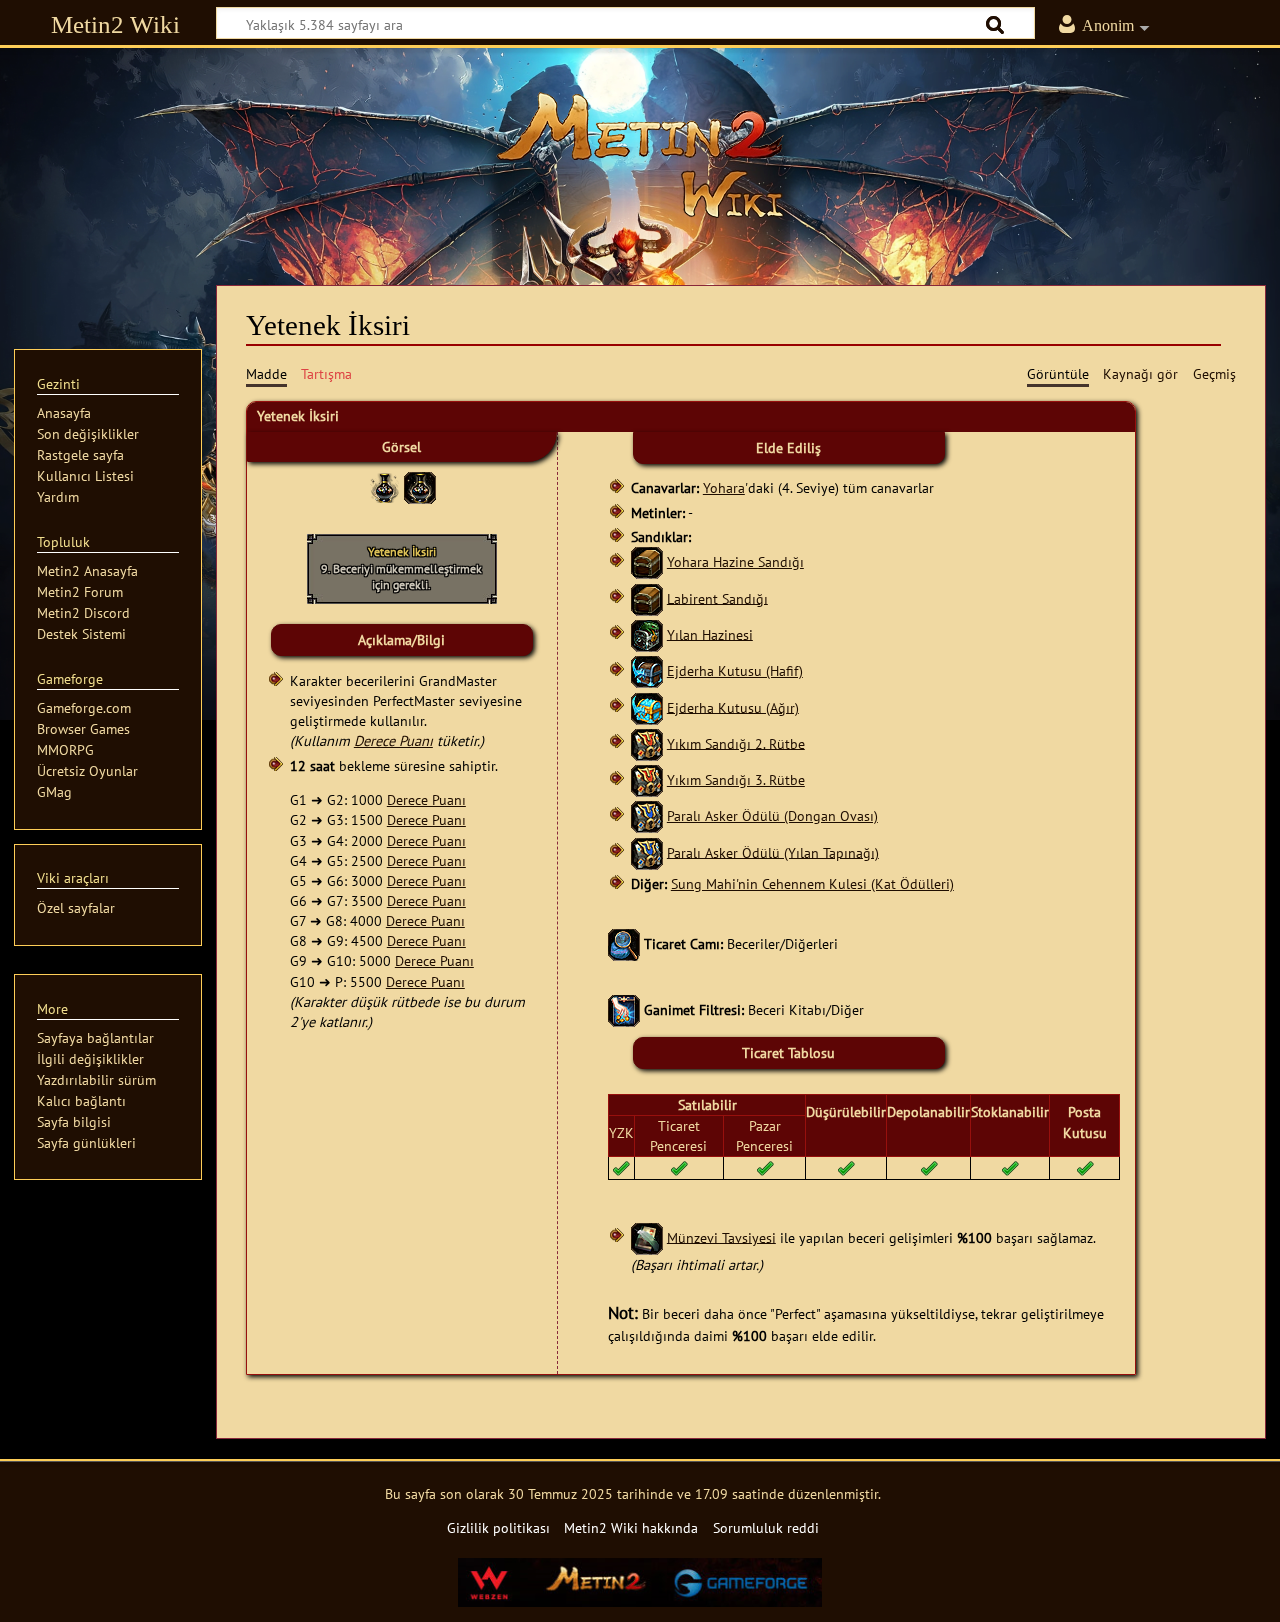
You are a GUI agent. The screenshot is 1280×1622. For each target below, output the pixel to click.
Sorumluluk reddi (766, 1527)
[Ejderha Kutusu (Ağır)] (647, 706)
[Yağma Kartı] (624, 1009)
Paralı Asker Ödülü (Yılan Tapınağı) (773, 851)
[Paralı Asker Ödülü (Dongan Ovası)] (647, 815)
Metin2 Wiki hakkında (631, 1527)
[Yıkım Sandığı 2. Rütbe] (647, 742)
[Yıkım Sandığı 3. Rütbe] (647, 779)
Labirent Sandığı (717, 597)
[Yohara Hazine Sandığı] (647, 561)
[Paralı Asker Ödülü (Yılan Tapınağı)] (647, 851)
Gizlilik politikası (498, 1527)
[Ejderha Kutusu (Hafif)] (647, 670)
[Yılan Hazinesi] (647, 633)
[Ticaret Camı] (624, 942)
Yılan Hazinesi (710, 633)
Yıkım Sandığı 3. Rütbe (736, 779)
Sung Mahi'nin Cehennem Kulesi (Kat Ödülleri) (812, 883)
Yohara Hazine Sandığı (735, 561)
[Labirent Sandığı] (647, 597)
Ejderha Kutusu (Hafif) (735, 670)
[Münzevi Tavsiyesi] (647, 1236)
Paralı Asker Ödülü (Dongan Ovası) (772, 815)
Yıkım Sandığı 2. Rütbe (736, 742)
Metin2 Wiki (115, 24)
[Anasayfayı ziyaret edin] (640, 155)
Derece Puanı (393, 740)
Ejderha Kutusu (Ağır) (733, 706)
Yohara (724, 487)
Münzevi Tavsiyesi (721, 1236)
